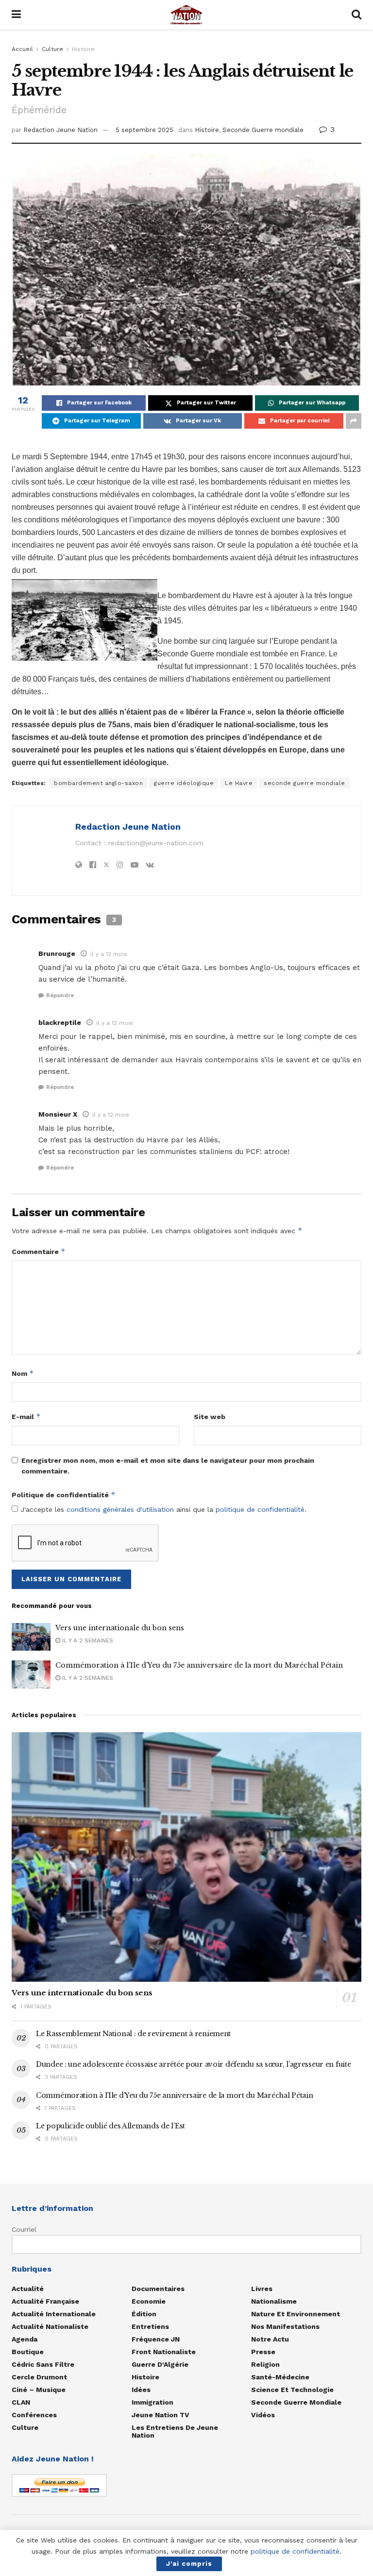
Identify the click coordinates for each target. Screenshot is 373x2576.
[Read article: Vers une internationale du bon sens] (31, 1637)
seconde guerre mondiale (305, 783)
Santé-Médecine (280, 2377)
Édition (144, 2314)
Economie (149, 2301)
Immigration (153, 2402)
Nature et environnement (296, 2314)
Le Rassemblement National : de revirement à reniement (133, 2034)
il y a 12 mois (109, 954)
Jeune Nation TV (161, 2415)
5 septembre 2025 (144, 130)
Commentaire (39, 1251)
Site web (210, 1417)
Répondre (60, 995)
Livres (262, 2289)
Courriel (24, 2229)
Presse (263, 2352)
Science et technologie (292, 2390)
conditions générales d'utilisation (120, 1509)
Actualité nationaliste (50, 2326)
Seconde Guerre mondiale (263, 130)
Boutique (28, 2352)
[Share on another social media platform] (354, 421)
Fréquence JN (156, 2339)
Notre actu (270, 2339)
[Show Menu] (16, 15)
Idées (141, 2390)
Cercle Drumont (39, 2377)
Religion (265, 2364)
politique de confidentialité (260, 1509)
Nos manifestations (285, 2326)
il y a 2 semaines (87, 1640)
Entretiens (150, 2326)
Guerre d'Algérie (160, 2364)
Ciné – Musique (39, 2390)
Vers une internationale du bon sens (120, 1628)
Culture (52, 49)
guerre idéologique (184, 783)
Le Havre (239, 783)
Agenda (25, 2339)
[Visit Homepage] (186, 15)
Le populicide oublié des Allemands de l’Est (110, 2126)
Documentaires (158, 2289)
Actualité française (45, 2301)
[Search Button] (356, 15)
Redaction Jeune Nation (60, 130)
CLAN (21, 2402)
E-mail (26, 1416)
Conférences (34, 2415)
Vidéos (263, 2415)
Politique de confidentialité (64, 1495)
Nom (23, 1373)
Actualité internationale (54, 2314)
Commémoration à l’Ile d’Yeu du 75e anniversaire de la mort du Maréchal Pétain (199, 1665)
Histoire (83, 49)
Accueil (22, 49)
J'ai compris (189, 2564)
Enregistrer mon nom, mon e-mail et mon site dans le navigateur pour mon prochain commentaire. (168, 1466)
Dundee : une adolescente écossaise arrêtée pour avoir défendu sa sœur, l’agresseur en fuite (194, 2064)
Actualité (28, 2289)
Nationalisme (274, 2301)
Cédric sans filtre (43, 2364)
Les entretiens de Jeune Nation (175, 2431)
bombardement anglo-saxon (98, 783)
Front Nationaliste (164, 2352)
